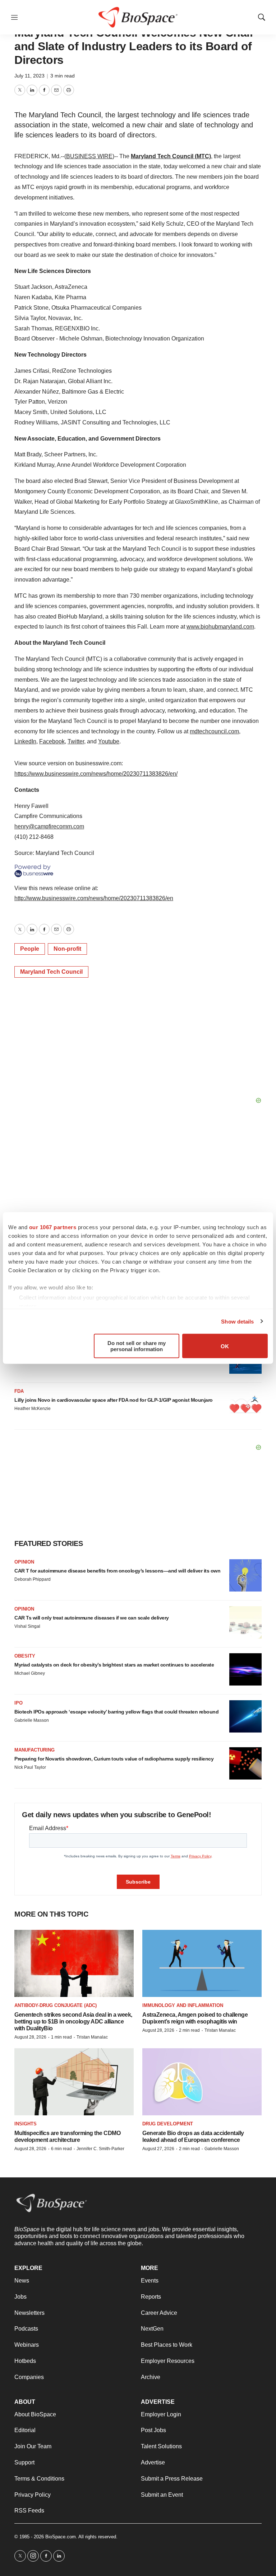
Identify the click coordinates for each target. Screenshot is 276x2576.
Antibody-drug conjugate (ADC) (56, 2005)
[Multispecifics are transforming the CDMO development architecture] (74, 2082)
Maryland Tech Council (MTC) (171, 156)
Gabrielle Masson (32, 1720)
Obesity (25, 1656)
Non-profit (67, 949)
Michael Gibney (30, 1673)
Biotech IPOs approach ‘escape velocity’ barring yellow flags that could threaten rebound (116, 1712)
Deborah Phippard (33, 1579)
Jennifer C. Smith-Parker (100, 2149)
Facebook (52, 741)
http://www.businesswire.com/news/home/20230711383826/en (94, 898)
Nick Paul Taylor (30, 1767)
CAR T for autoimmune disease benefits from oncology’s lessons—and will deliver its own (117, 1571)
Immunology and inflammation (183, 2005)
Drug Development (168, 2124)
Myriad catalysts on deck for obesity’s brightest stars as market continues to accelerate (114, 1665)
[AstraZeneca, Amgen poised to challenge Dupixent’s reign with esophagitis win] (202, 1963)
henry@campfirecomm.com (49, 826)
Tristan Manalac (92, 2037)
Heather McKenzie (33, 1409)
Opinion (24, 1562)
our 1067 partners (53, 1227)
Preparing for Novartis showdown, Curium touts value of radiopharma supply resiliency (114, 1759)
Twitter (76, 741)
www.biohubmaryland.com (220, 627)
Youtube (109, 741)
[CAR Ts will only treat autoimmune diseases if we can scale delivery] (245, 1622)
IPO (19, 1703)
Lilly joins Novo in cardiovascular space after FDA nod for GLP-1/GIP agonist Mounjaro (114, 1400)
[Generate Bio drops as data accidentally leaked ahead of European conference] (202, 2082)
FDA (19, 1391)
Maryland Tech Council (51, 972)
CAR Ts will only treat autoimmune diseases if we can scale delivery (92, 1618)
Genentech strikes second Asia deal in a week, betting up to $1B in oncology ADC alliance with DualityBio (73, 2022)
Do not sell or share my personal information (137, 1346)
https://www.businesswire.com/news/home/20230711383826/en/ (96, 774)
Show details (237, 1321)
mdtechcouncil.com (214, 731)
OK (225, 1346)
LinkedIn (25, 741)
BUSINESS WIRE (89, 156)
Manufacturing (34, 1750)
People (30, 949)
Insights (26, 2124)
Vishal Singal (27, 1626)
